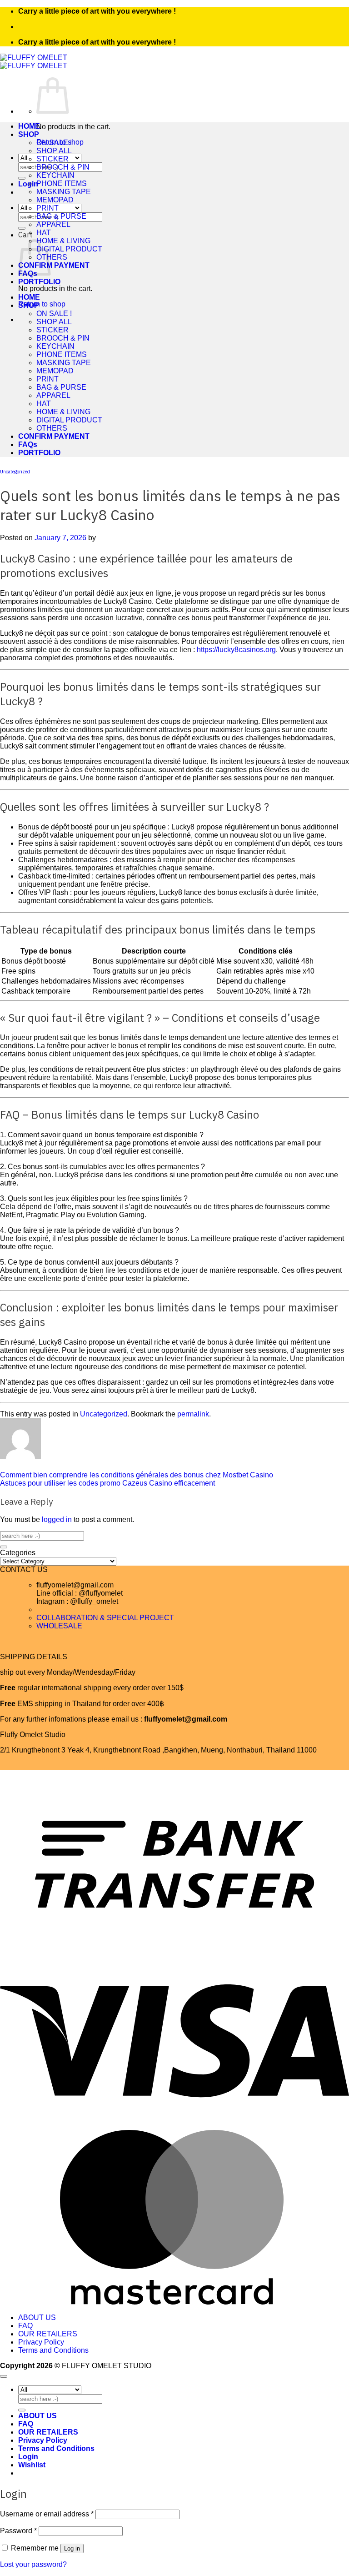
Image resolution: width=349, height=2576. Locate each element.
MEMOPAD (55, 200)
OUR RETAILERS (48, 2334)
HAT (44, 233)
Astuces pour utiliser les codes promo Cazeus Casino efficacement (107, 1483)
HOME (29, 126)
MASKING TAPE (64, 192)
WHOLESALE (59, 1626)
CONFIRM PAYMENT (54, 265)
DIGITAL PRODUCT (69, 249)
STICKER (52, 159)
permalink (193, 1414)
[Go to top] (4, 2376)
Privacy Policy (41, 2342)
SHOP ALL (54, 151)
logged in (57, 1519)
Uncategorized (15, 472)
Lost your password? (33, 2564)
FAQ (25, 2326)
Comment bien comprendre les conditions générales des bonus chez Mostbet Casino (137, 1475)
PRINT (47, 208)
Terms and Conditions (53, 2350)
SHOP (29, 134)
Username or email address (47, 2514)
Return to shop (42, 304)
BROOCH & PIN (63, 167)
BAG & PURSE (61, 216)
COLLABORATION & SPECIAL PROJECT (105, 1618)
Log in (72, 2548)
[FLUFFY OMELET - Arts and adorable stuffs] (34, 62)
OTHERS (52, 257)
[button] (28, 184)
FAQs (28, 444)
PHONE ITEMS (62, 183)
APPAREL (53, 224)
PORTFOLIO (39, 282)
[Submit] (22, 178)
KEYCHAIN (55, 175)
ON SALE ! (54, 143)
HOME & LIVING (63, 241)
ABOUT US (37, 2317)
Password (18, 2531)
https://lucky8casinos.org (236, 650)
